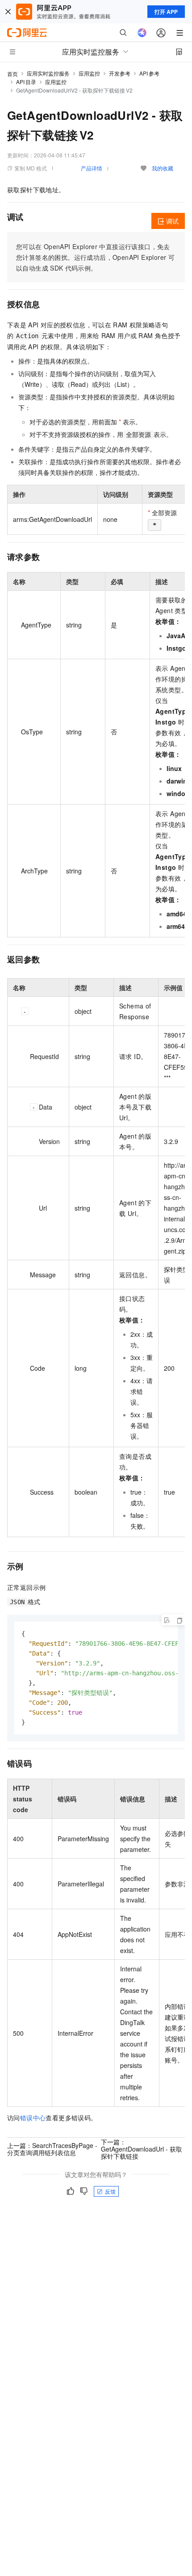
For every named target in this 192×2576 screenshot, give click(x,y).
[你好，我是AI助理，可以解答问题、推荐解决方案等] (142, 33)
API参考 (149, 73)
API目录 (26, 82)
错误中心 (33, 2118)
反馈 (110, 2191)
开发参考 (120, 73)
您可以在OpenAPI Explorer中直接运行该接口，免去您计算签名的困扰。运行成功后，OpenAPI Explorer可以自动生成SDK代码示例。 (95, 257)
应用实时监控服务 (48, 73)
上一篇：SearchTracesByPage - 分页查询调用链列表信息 (52, 2149)
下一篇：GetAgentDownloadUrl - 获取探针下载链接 (142, 2149)
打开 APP (166, 12)
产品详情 (92, 168)
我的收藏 (163, 168)
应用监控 (89, 73)
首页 (13, 74)
